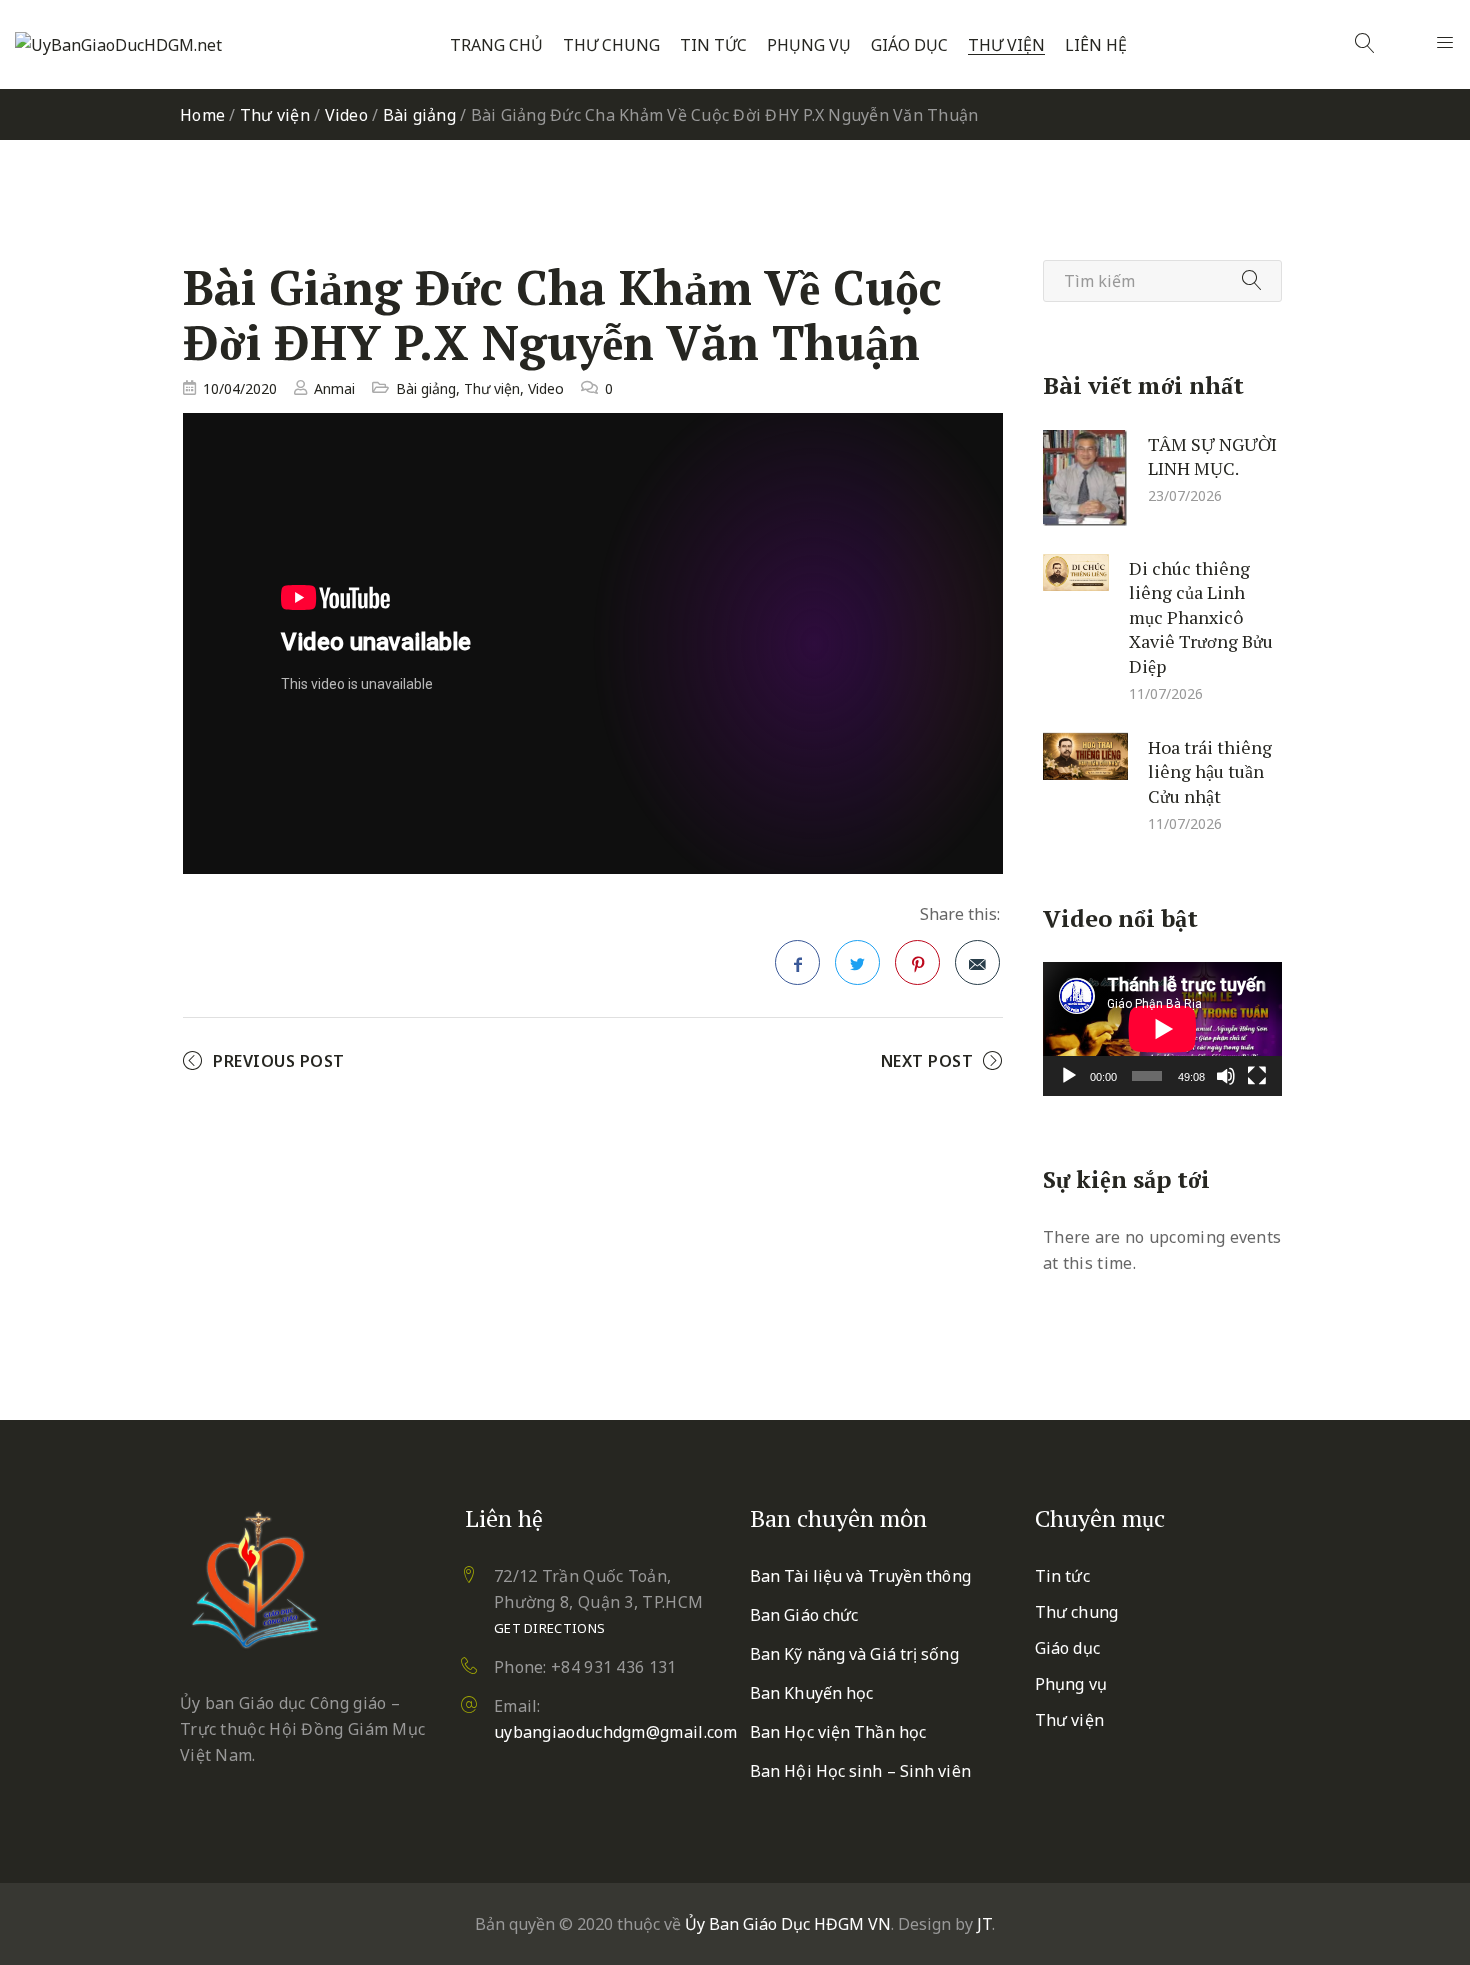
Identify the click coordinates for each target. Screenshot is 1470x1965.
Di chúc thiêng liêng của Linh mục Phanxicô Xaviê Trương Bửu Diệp (1201, 616)
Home (202, 115)
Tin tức (713, 45)
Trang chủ (496, 45)
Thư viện (1006, 45)
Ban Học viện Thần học (838, 1732)
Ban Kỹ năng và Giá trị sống (854, 1654)
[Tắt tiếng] (1226, 1076)
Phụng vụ (809, 45)
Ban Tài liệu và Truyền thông (860, 1576)
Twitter (857, 962)
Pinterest (917, 962)
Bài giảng (419, 115)
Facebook (797, 962)
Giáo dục (909, 45)
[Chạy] (1069, 1076)
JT (984, 1924)
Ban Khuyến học (811, 1693)
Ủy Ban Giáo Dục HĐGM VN (788, 1924)
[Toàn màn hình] (1257, 1076)
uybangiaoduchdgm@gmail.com (616, 1732)
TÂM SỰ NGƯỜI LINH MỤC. (1212, 455)
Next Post (927, 1061)
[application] (1162, 1029)
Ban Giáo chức (804, 1615)
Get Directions (549, 1628)
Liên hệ (1096, 45)
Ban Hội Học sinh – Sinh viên (860, 1771)
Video (346, 115)
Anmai (334, 388)
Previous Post (279, 1061)
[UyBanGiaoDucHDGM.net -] (118, 45)
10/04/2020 (240, 388)
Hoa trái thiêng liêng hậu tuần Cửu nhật (1210, 770)
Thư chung (611, 45)
